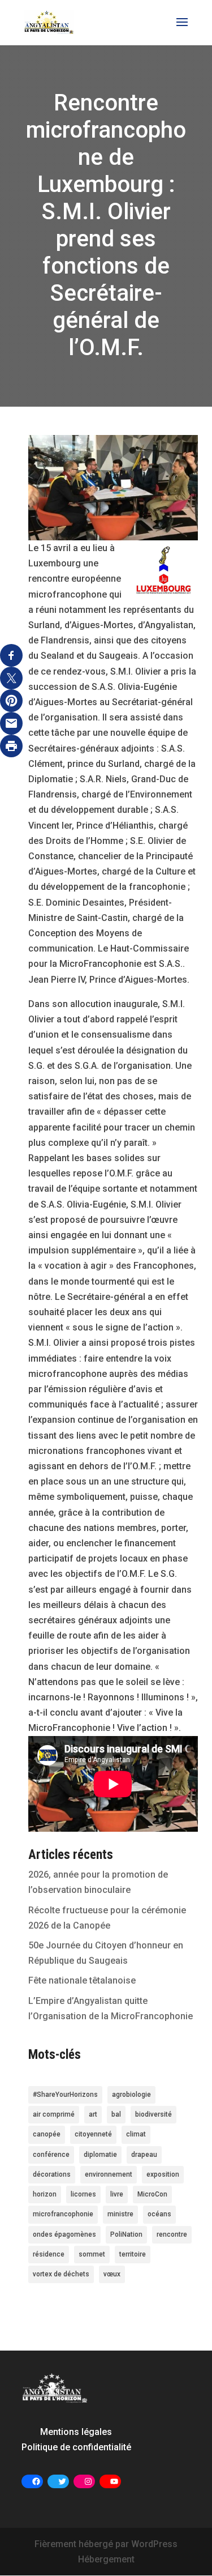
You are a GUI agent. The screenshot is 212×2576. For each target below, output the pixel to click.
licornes (83, 2194)
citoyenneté (93, 2134)
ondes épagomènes (64, 2234)
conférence (51, 2155)
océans (159, 2214)
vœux (112, 2274)
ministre (120, 2214)
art (93, 2114)
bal (116, 2114)
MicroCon (152, 2194)
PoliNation (126, 2234)
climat (136, 2134)
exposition (163, 2174)
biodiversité (153, 2114)
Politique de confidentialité (76, 2447)
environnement (109, 2174)
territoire (133, 2254)
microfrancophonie (63, 2214)
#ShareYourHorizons (65, 2095)
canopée (47, 2134)
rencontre (172, 2234)
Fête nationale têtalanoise (82, 1980)
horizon (45, 2194)
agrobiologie (131, 2095)
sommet (92, 2254)
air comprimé (54, 2114)
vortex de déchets (61, 2274)
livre (117, 2194)
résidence (49, 2254)
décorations (52, 2174)
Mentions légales (76, 2432)
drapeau (144, 2155)
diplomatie (100, 2155)
